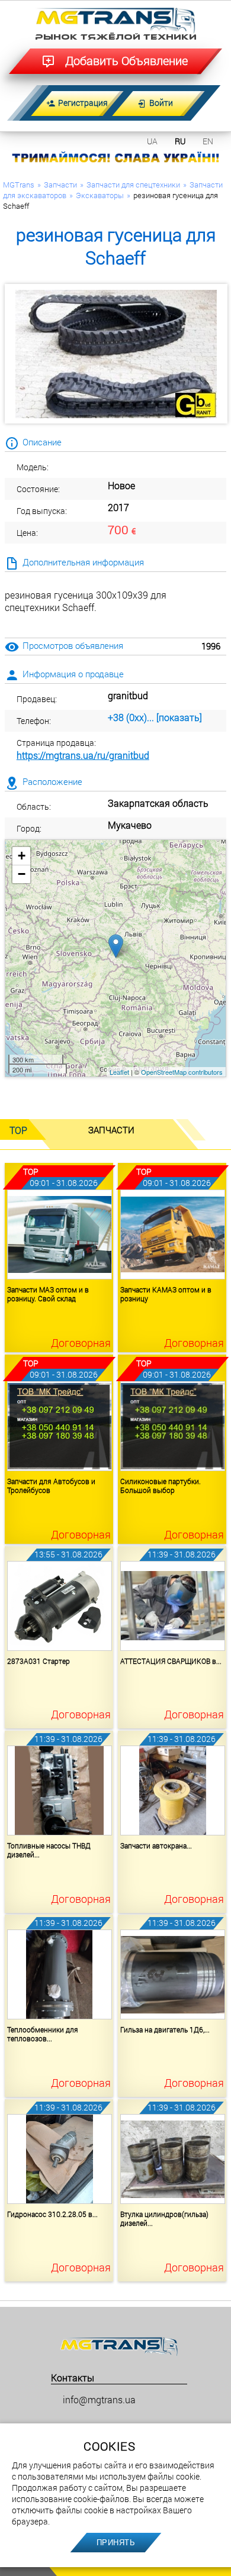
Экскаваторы (100, 195)
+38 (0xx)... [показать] (155, 717)
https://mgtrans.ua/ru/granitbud (83, 755)
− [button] (22, 874)
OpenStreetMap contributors (182, 1072)
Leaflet (119, 1072)
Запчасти (60, 185)
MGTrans (19, 185)
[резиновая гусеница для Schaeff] (116, 354)
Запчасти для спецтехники (133, 185)
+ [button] (22, 856)
